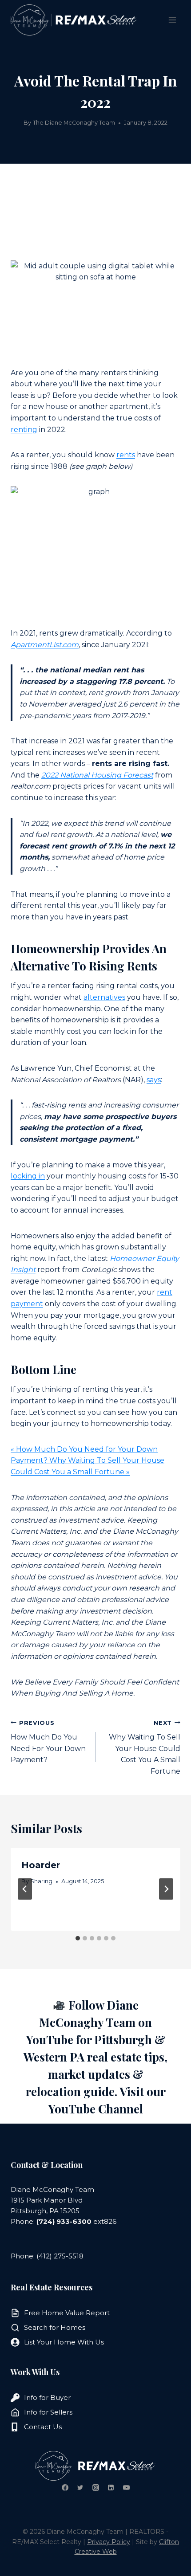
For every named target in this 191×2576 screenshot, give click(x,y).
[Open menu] (172, 20)
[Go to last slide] (25, 1889)
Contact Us (43, 2427)
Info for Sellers (48, 2412)
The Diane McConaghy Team (74, 123)
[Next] (166, 1889)
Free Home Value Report (67, 2313)
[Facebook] (65, 2487)
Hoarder (41, 1865)
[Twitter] (80, 2487)
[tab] (78, 1938)
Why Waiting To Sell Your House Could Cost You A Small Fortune (145, 1747)
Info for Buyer (47, 2397)
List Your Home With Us (64, 2342)
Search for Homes (55, 2327)
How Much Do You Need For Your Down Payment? (48, 1742)
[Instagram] (95, 2487)
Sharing (41, 1881)
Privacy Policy (109, 2542)
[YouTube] (126, 2487)
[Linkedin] (111, 2487)
